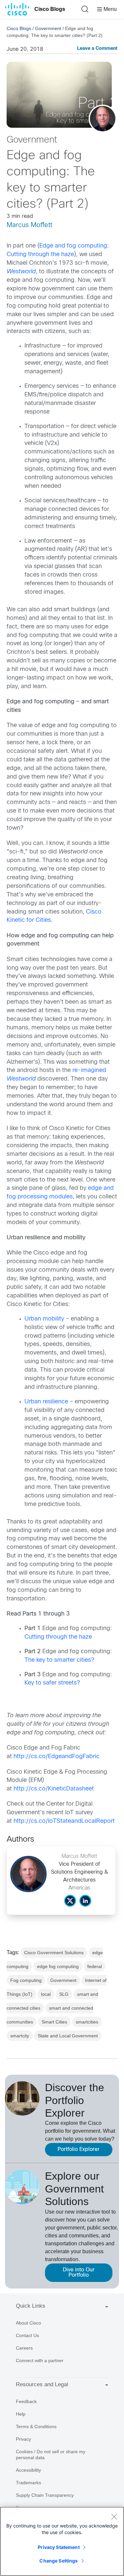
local (46, 1994)
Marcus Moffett (29, 225)
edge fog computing (58, 1966)
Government (48, 28)
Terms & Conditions (36, 2426)
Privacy (23, 2439)
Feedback (26, 2401)
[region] (62, 2541)
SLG (64, 1994)
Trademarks (28, 2483)
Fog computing (26, 1980)
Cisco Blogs (50, 9)
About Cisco (28, 2323)
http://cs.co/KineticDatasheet (54, 1789)
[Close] (114, 2517)
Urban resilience (46, 1402)
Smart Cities (54, 2022)
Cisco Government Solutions (54, 1953)
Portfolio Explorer (79, 2149)
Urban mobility (44, 1319)
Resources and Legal (42, 2384)
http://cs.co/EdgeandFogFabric (57, 1757)
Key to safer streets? (52, 1683)
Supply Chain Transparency (45, 2495)
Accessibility (28, 2470)
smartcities (87, 2022)
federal (95, 1966)
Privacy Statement (59, 2547)
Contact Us (27, 2335)
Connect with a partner (40, 2360)
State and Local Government (68, 2036)
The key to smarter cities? (59, 1660)
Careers (24, 2348)
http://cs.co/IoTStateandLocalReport (64, 1821)
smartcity (20, 2036)
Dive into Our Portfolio (79, 2273)
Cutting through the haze (58, 1637)
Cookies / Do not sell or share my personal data (51, 2455)
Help (21, 2414)
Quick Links (31, 2306)
